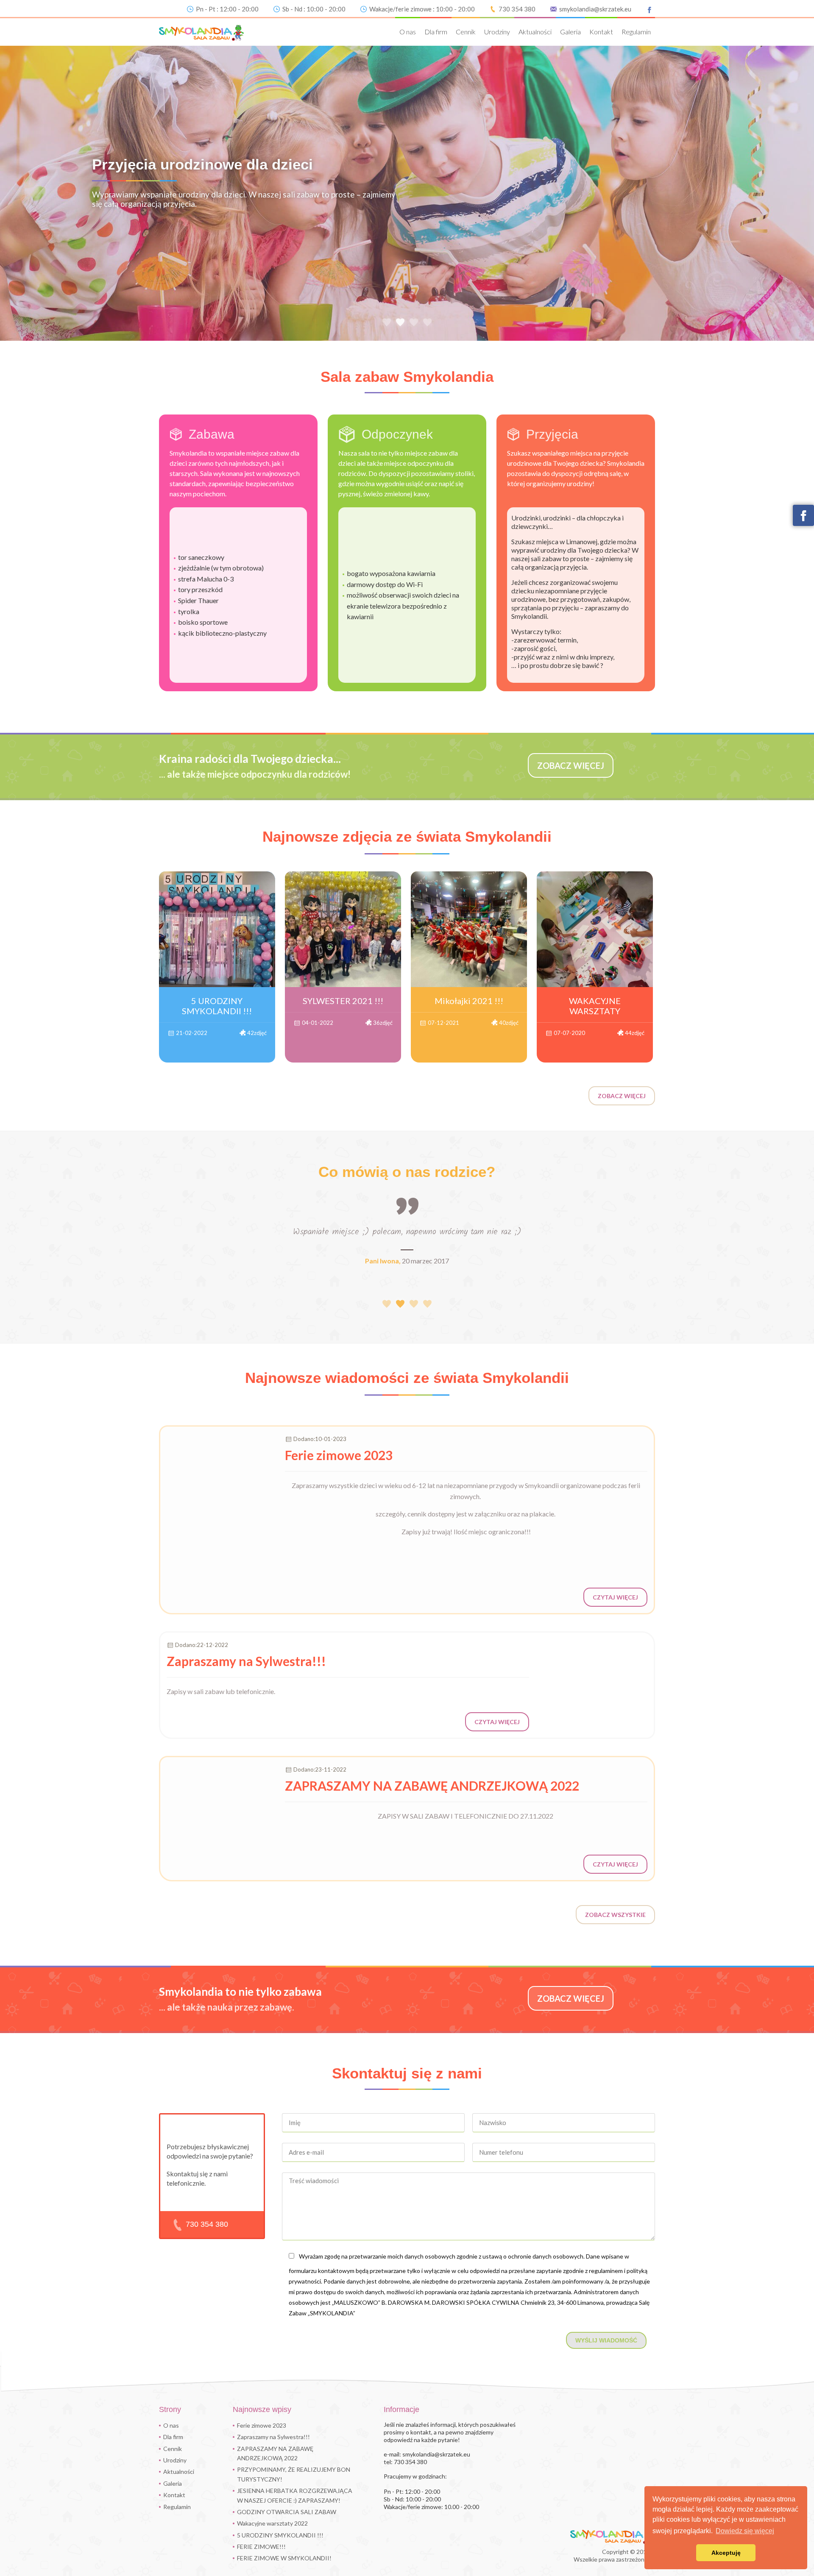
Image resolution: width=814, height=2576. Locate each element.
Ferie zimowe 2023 (262, 2425)
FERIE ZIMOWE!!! (261, 2547)
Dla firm (436, 32)
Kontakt (601, 32)
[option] (407, 192)
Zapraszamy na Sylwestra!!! (273, 2437)
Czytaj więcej (615, 1597)
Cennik (466, 32)
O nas (408, 32)
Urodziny (497, 32)
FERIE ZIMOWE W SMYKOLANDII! (284, 2558)
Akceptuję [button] (726, 2553)
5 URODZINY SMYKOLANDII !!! (280, 2535)
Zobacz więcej (622, 1096)
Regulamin (636, 32)
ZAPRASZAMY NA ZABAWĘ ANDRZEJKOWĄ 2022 (275, 2453)
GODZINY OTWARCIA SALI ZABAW (287, 2512)
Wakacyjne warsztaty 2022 (272, 2523)
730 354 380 (517, 9)
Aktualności (535, 32)
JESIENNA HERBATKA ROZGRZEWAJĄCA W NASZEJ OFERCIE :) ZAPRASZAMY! (295, 2495)
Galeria (570, 32)
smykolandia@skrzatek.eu (595, 9)
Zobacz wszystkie (615, 1915)
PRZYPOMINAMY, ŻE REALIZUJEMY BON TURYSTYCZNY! (294, 2474)
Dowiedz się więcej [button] (745, 2531)
